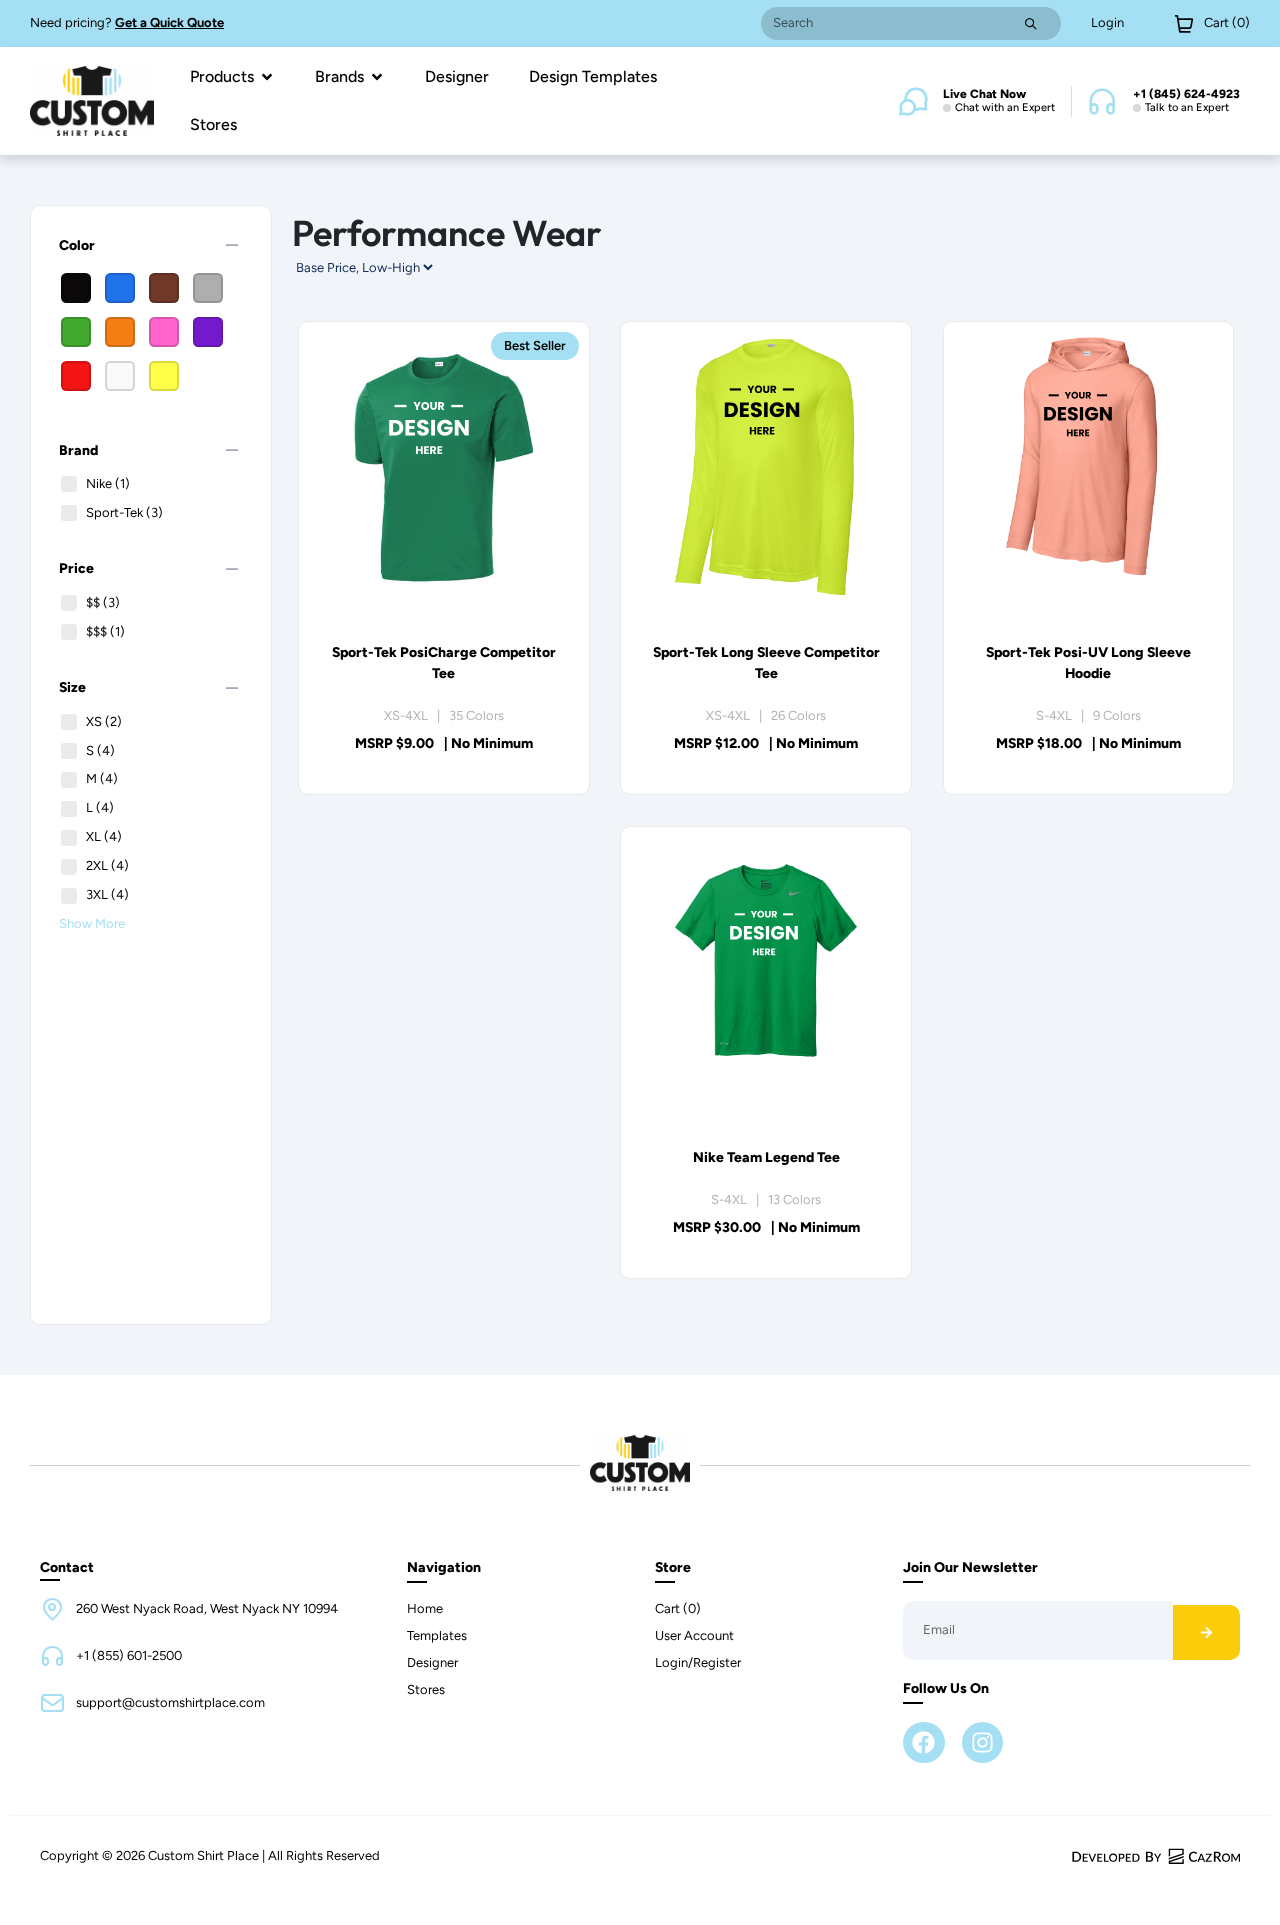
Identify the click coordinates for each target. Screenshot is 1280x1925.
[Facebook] (923, 1742)
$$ (103, 602)
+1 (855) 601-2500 (129, 1655)
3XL (107, 894)
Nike (108, 483)
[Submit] (1031, 23)
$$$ (105, 631)
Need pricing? (127, 22)
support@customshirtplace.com (170, 1702)
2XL (107, 865)
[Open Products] (267, 77)
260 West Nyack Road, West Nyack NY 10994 (207, 1608)
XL (104, 836)
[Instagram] (982, 1742)
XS (104, 721)
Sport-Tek (124, 512)
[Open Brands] (377, 77)
